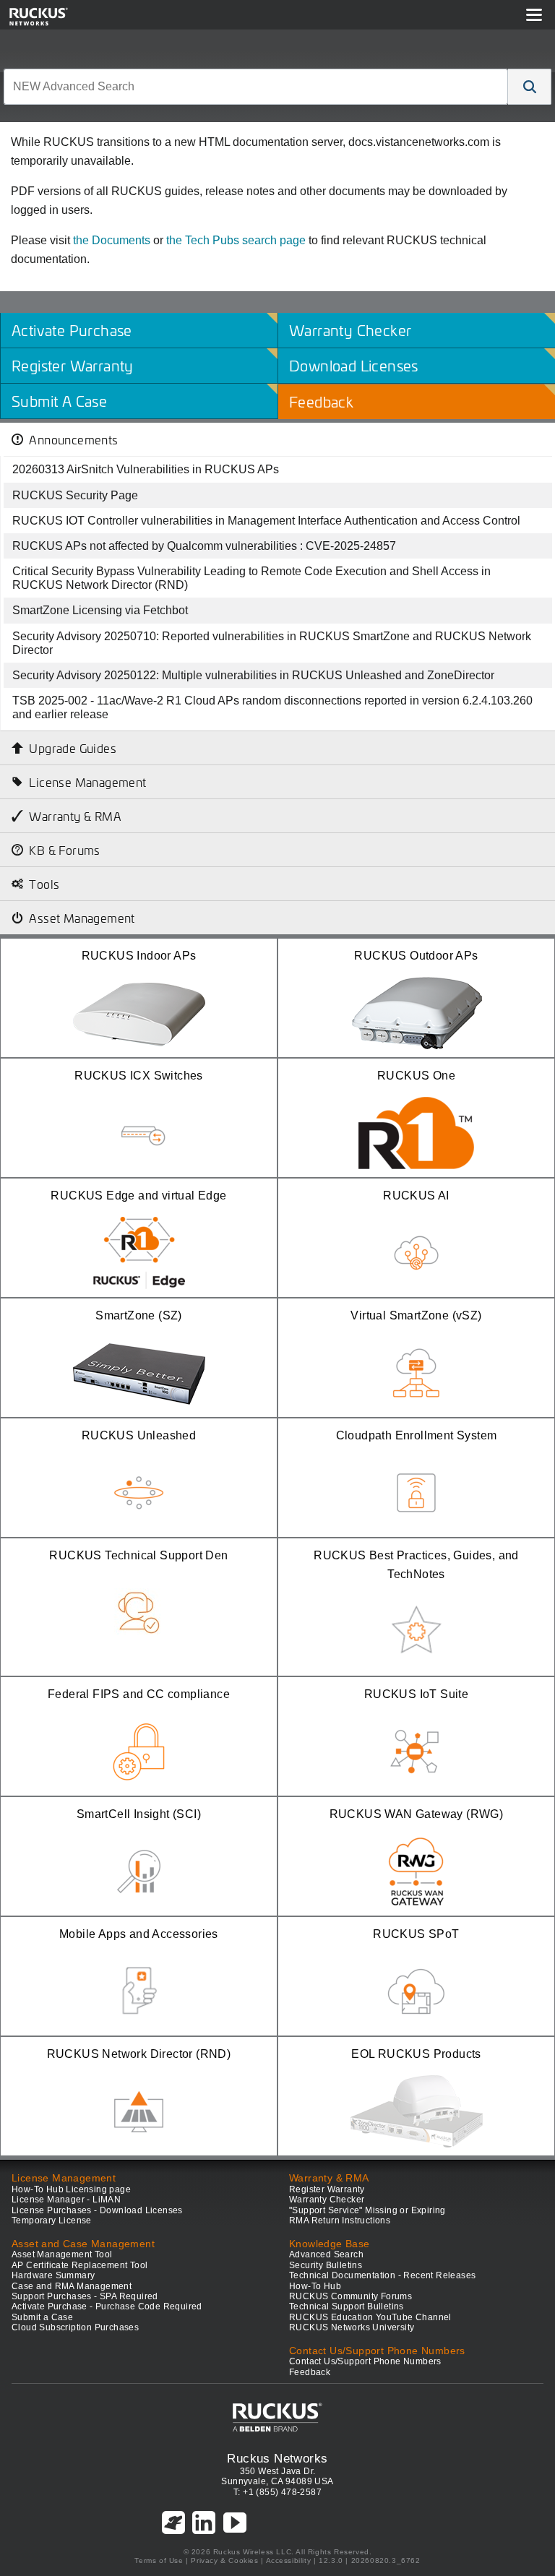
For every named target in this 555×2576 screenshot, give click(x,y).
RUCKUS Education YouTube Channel (370, 2317)
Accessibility (289, 2560)
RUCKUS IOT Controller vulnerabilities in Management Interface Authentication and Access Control (266, 521)
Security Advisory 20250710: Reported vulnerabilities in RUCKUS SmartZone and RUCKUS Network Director (272, 643)
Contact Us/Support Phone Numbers (365, 2361)
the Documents (112, 240)
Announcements (73, 439)
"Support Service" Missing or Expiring (367, 2210)
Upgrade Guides (73, 748)
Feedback (310, 2372)
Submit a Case (42, 2317)
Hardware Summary (53, 2275)
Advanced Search (326, 2254)
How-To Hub (315, 2286)
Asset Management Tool (62, 2254)
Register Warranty (327, 2189)
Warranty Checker (327, 2200)
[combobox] (256, 87)
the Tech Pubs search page (236, 240)
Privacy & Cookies (224, 2560)
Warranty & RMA (75, 816)
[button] (530, 87)
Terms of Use (159, 2560)
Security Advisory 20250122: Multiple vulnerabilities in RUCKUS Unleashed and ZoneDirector (253, 675)
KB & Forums (64, 850)
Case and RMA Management (72, 2286)
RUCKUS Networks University (352, 2327)
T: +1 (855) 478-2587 (277, 2492)
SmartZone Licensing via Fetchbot (100, 610)
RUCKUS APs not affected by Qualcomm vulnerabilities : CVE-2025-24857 (204, 546)
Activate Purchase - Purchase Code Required (107, 2306)
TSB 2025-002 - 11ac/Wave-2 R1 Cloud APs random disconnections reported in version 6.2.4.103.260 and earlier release (272, 707)
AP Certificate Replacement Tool (79, 2265)
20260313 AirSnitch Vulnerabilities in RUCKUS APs (146, 469)
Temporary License (52, 2220)
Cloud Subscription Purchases (75, 2327)
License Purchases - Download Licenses (97, 2210)
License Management (87, 782)
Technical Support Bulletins (347, 2306)
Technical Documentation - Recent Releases (382, 2275)
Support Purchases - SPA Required (85, 2296)
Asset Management (82, 918)
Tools (44, 884)
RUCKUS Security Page (75, 495)
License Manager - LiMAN (66, 2200)
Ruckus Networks (277, 2458)
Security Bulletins (326, 2265)
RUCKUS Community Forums (350, 2296)
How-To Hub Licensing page (71, 2189)
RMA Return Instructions (340, 2220)
